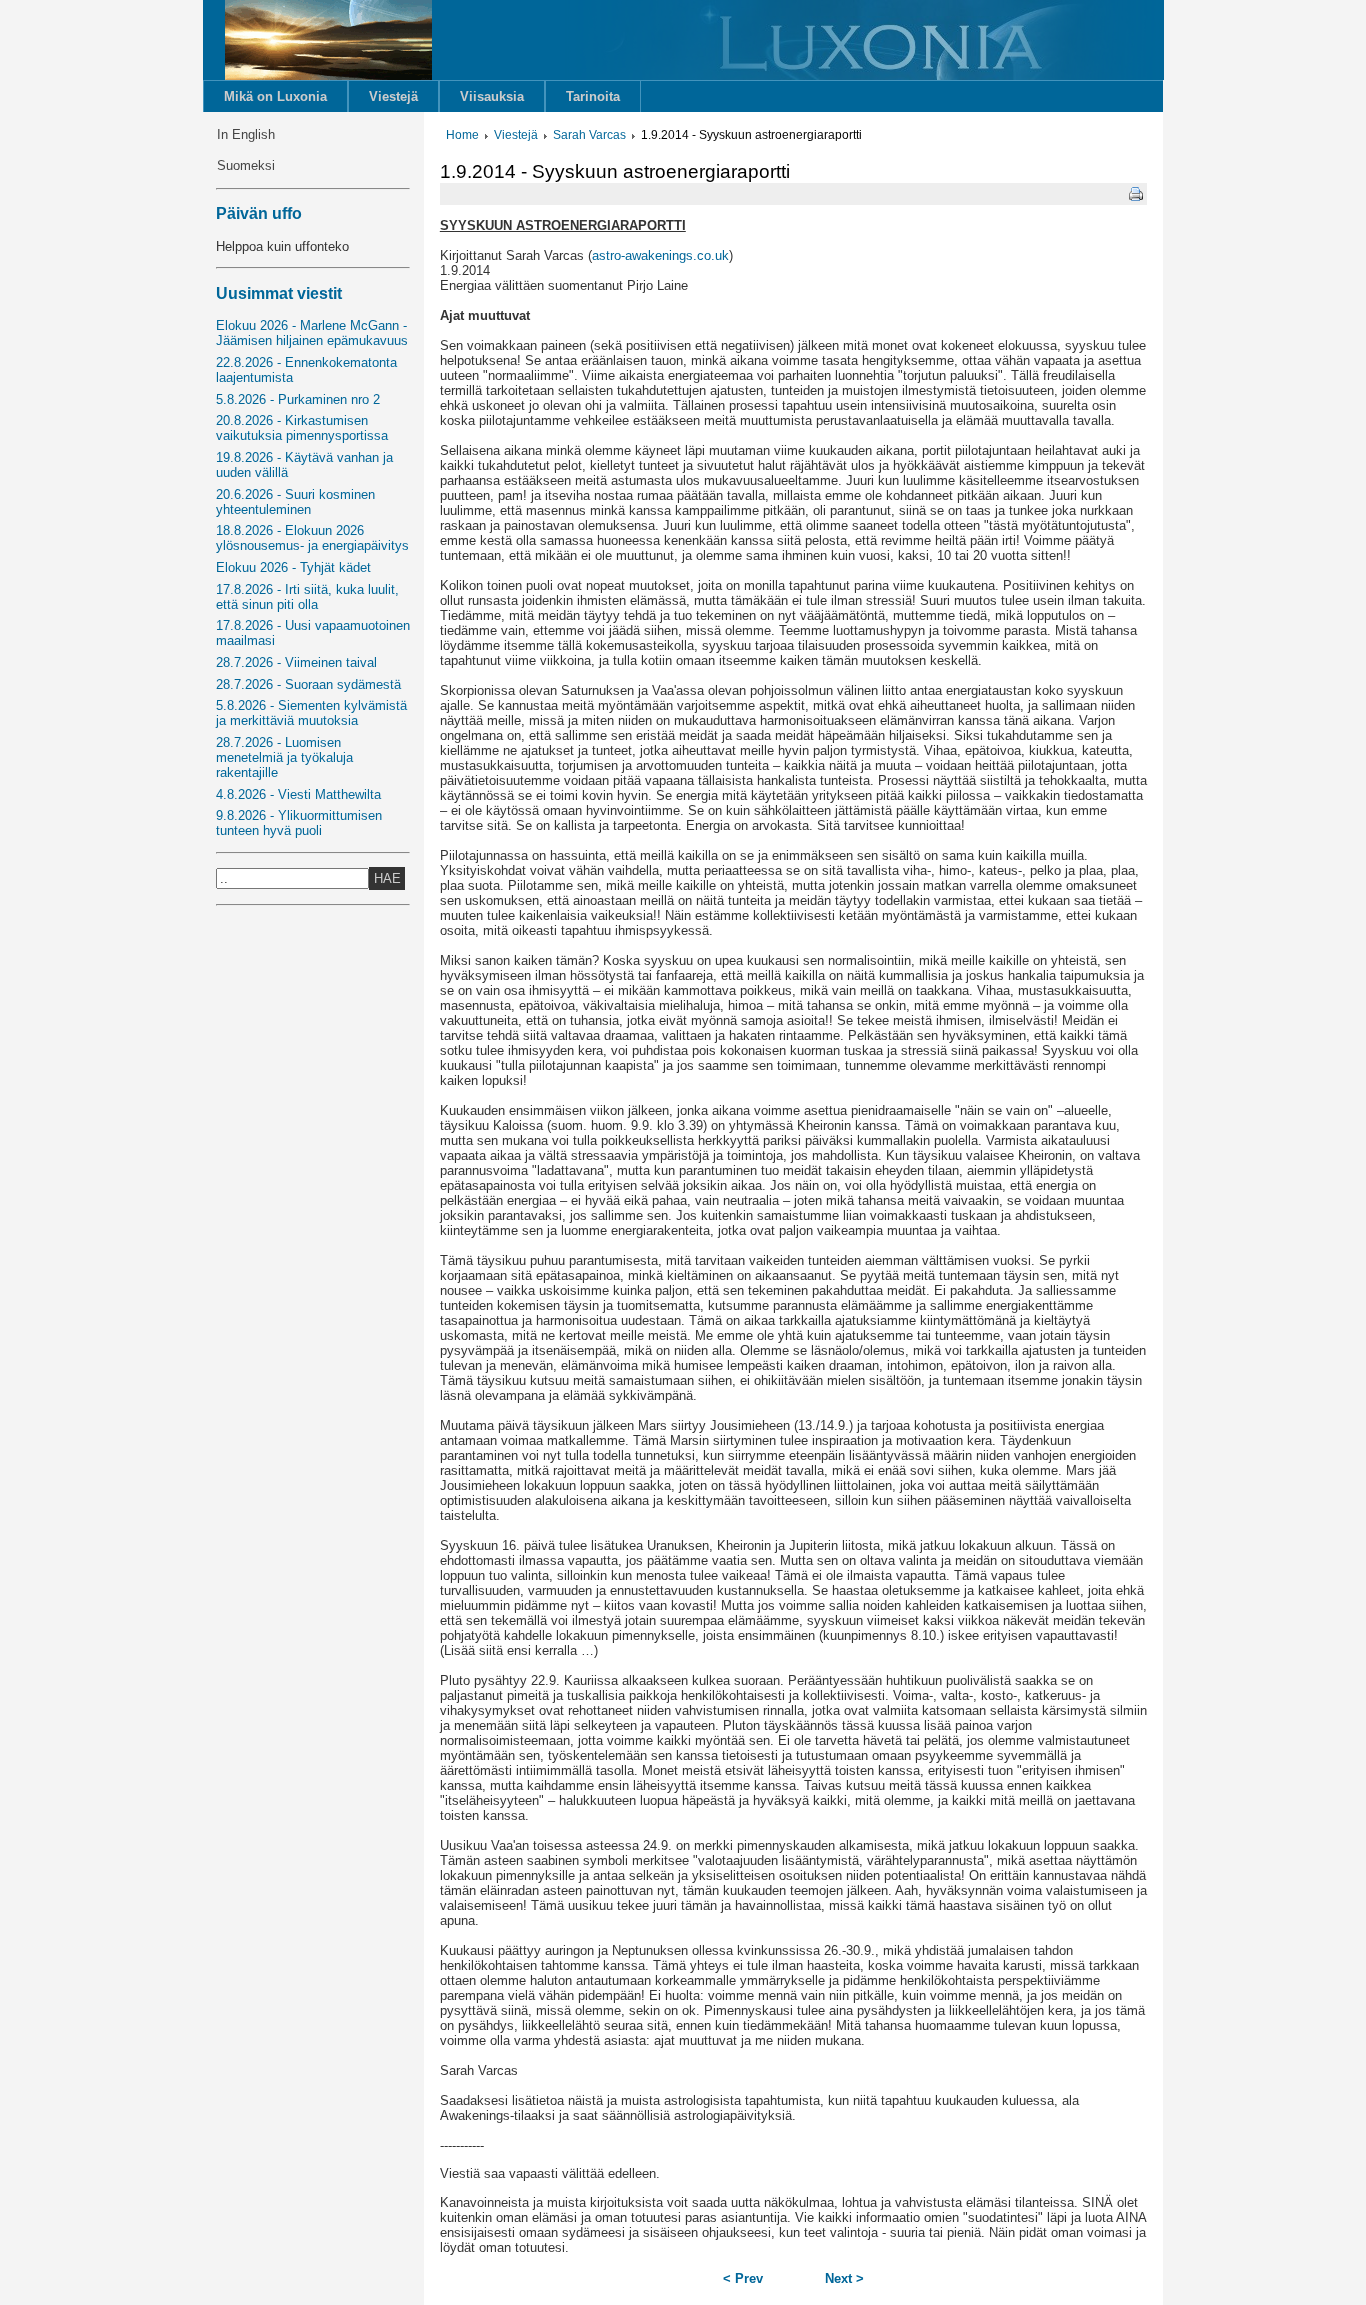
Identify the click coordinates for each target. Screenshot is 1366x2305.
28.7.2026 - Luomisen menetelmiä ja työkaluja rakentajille (284, 757)
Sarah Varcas (589, 135)
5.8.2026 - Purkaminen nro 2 (298, 399)
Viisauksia (492, 96)
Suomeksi (246, 165)
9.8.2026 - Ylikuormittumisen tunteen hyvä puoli (299, 823)
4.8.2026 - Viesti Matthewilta (298, 794)
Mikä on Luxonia (275, 96)
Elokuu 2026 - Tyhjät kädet (293, 567)
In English (246, 134)
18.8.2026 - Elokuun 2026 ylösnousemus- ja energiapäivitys (312, 538)
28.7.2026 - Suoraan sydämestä (308, 684)
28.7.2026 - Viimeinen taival (296, 662)
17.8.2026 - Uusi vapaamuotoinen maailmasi (313, 633)
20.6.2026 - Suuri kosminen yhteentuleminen (295, 502)
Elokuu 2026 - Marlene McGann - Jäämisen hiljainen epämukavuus (312, 333)
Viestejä (393, 96)
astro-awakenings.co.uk (660, 255)
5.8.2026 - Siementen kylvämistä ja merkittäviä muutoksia (311, 713)
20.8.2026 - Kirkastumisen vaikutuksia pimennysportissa (302, 428)
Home (462, 135)
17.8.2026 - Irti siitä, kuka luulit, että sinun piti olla (307, 597)
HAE (387, 878)
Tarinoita (593, 96)
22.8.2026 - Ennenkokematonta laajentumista (306, 370)
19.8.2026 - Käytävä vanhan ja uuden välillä (304, 465)
